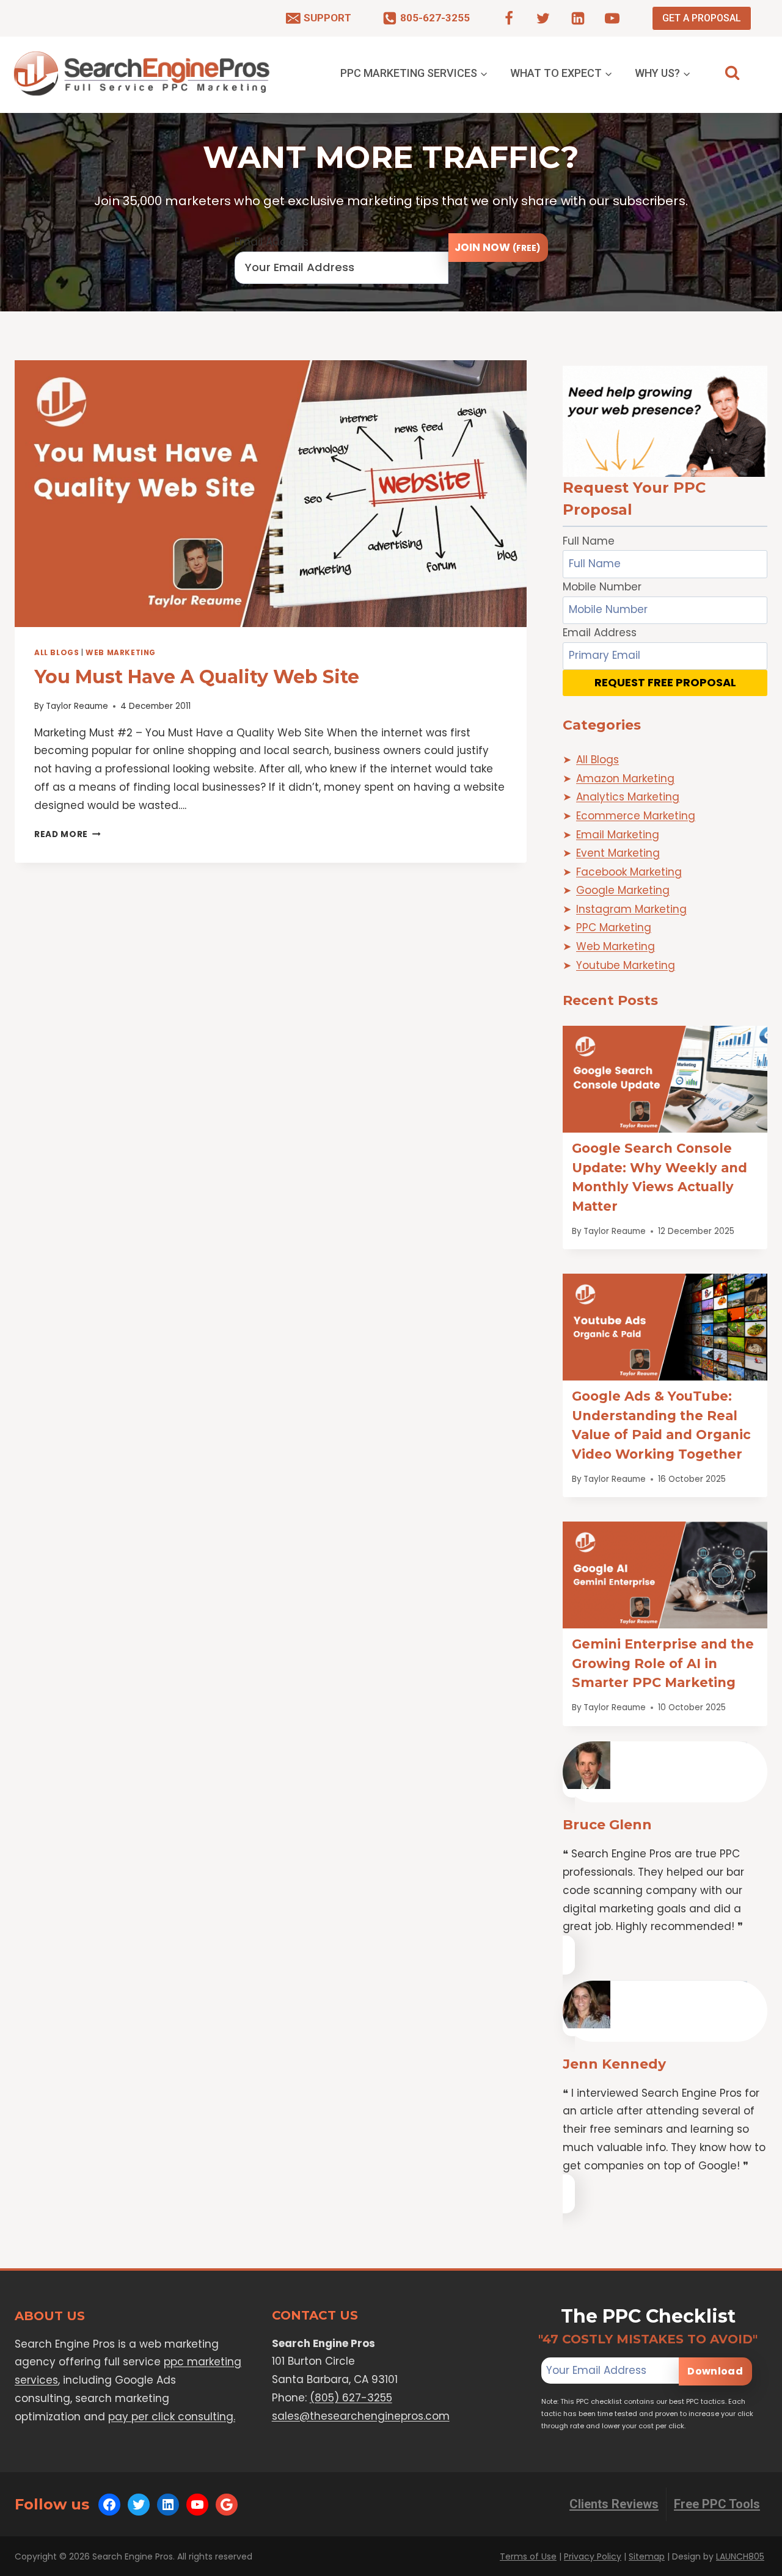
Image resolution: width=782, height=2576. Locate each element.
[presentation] (271, 494)
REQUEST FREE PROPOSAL (665, 682)
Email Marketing (618, 835)
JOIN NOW (498, 247)
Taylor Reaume (77, 706)
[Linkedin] (578, 18)
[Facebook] (509, 18)
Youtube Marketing (626, 965)
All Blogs (57, 653)
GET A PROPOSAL (702, 18)
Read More (68, 834)
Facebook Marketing (629, 872)
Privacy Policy (593, 2556)
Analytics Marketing (628, 797)
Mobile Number (602, 587)
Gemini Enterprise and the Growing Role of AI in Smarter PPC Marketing (663, 1663)
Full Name (589, 541)
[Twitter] (543, 18)
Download (715, 2371)
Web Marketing (121, 653)
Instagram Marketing (631, 909)
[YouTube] (612, 18)
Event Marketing (618, 853)
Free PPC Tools (717, 2504)
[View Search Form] (732, 73)
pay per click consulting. (172, 2417)
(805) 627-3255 (351, 2398)
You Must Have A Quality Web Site (197, 677)
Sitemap (647, 2556)
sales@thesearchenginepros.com (361, 2416)
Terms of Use (528, 2556)
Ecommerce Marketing (636, 816)
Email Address (272, 242)
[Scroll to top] (749, 2564)
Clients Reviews (614, 2504)
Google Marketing (623, 890)
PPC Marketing (614, 927)
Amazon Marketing (625, 778)
